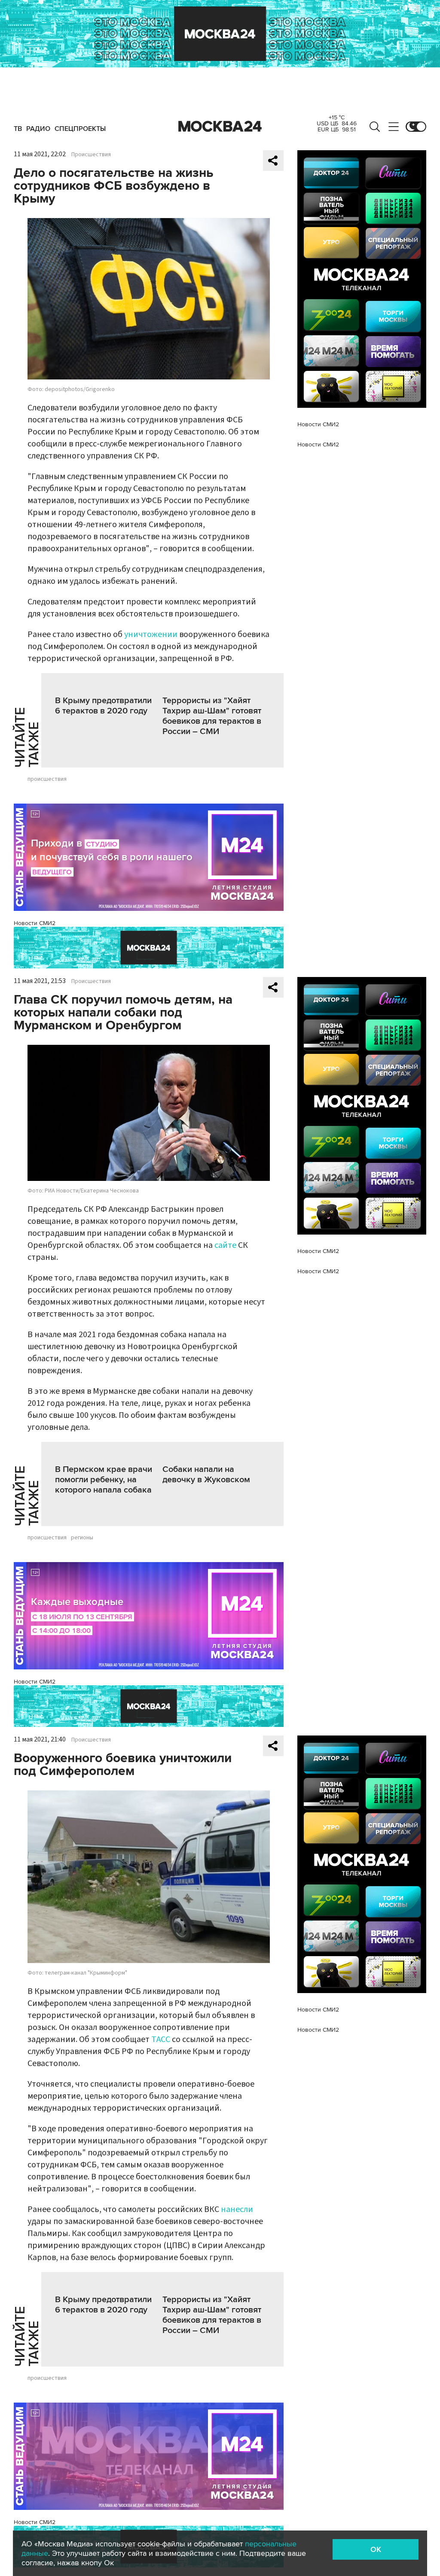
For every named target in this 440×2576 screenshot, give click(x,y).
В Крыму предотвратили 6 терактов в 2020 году (103, 706)
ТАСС (161, 2039)
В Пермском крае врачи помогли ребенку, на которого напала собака (104, 1480)
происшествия (47, 779)
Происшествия (91, 155)
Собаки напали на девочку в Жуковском (206, 1475)
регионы (82, 1538)
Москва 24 (220, 127)
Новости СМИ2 (35, 923)
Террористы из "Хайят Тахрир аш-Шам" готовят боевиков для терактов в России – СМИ (212, 716)
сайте (225, 1245)
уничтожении (151, 634)
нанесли (237, 2209)
